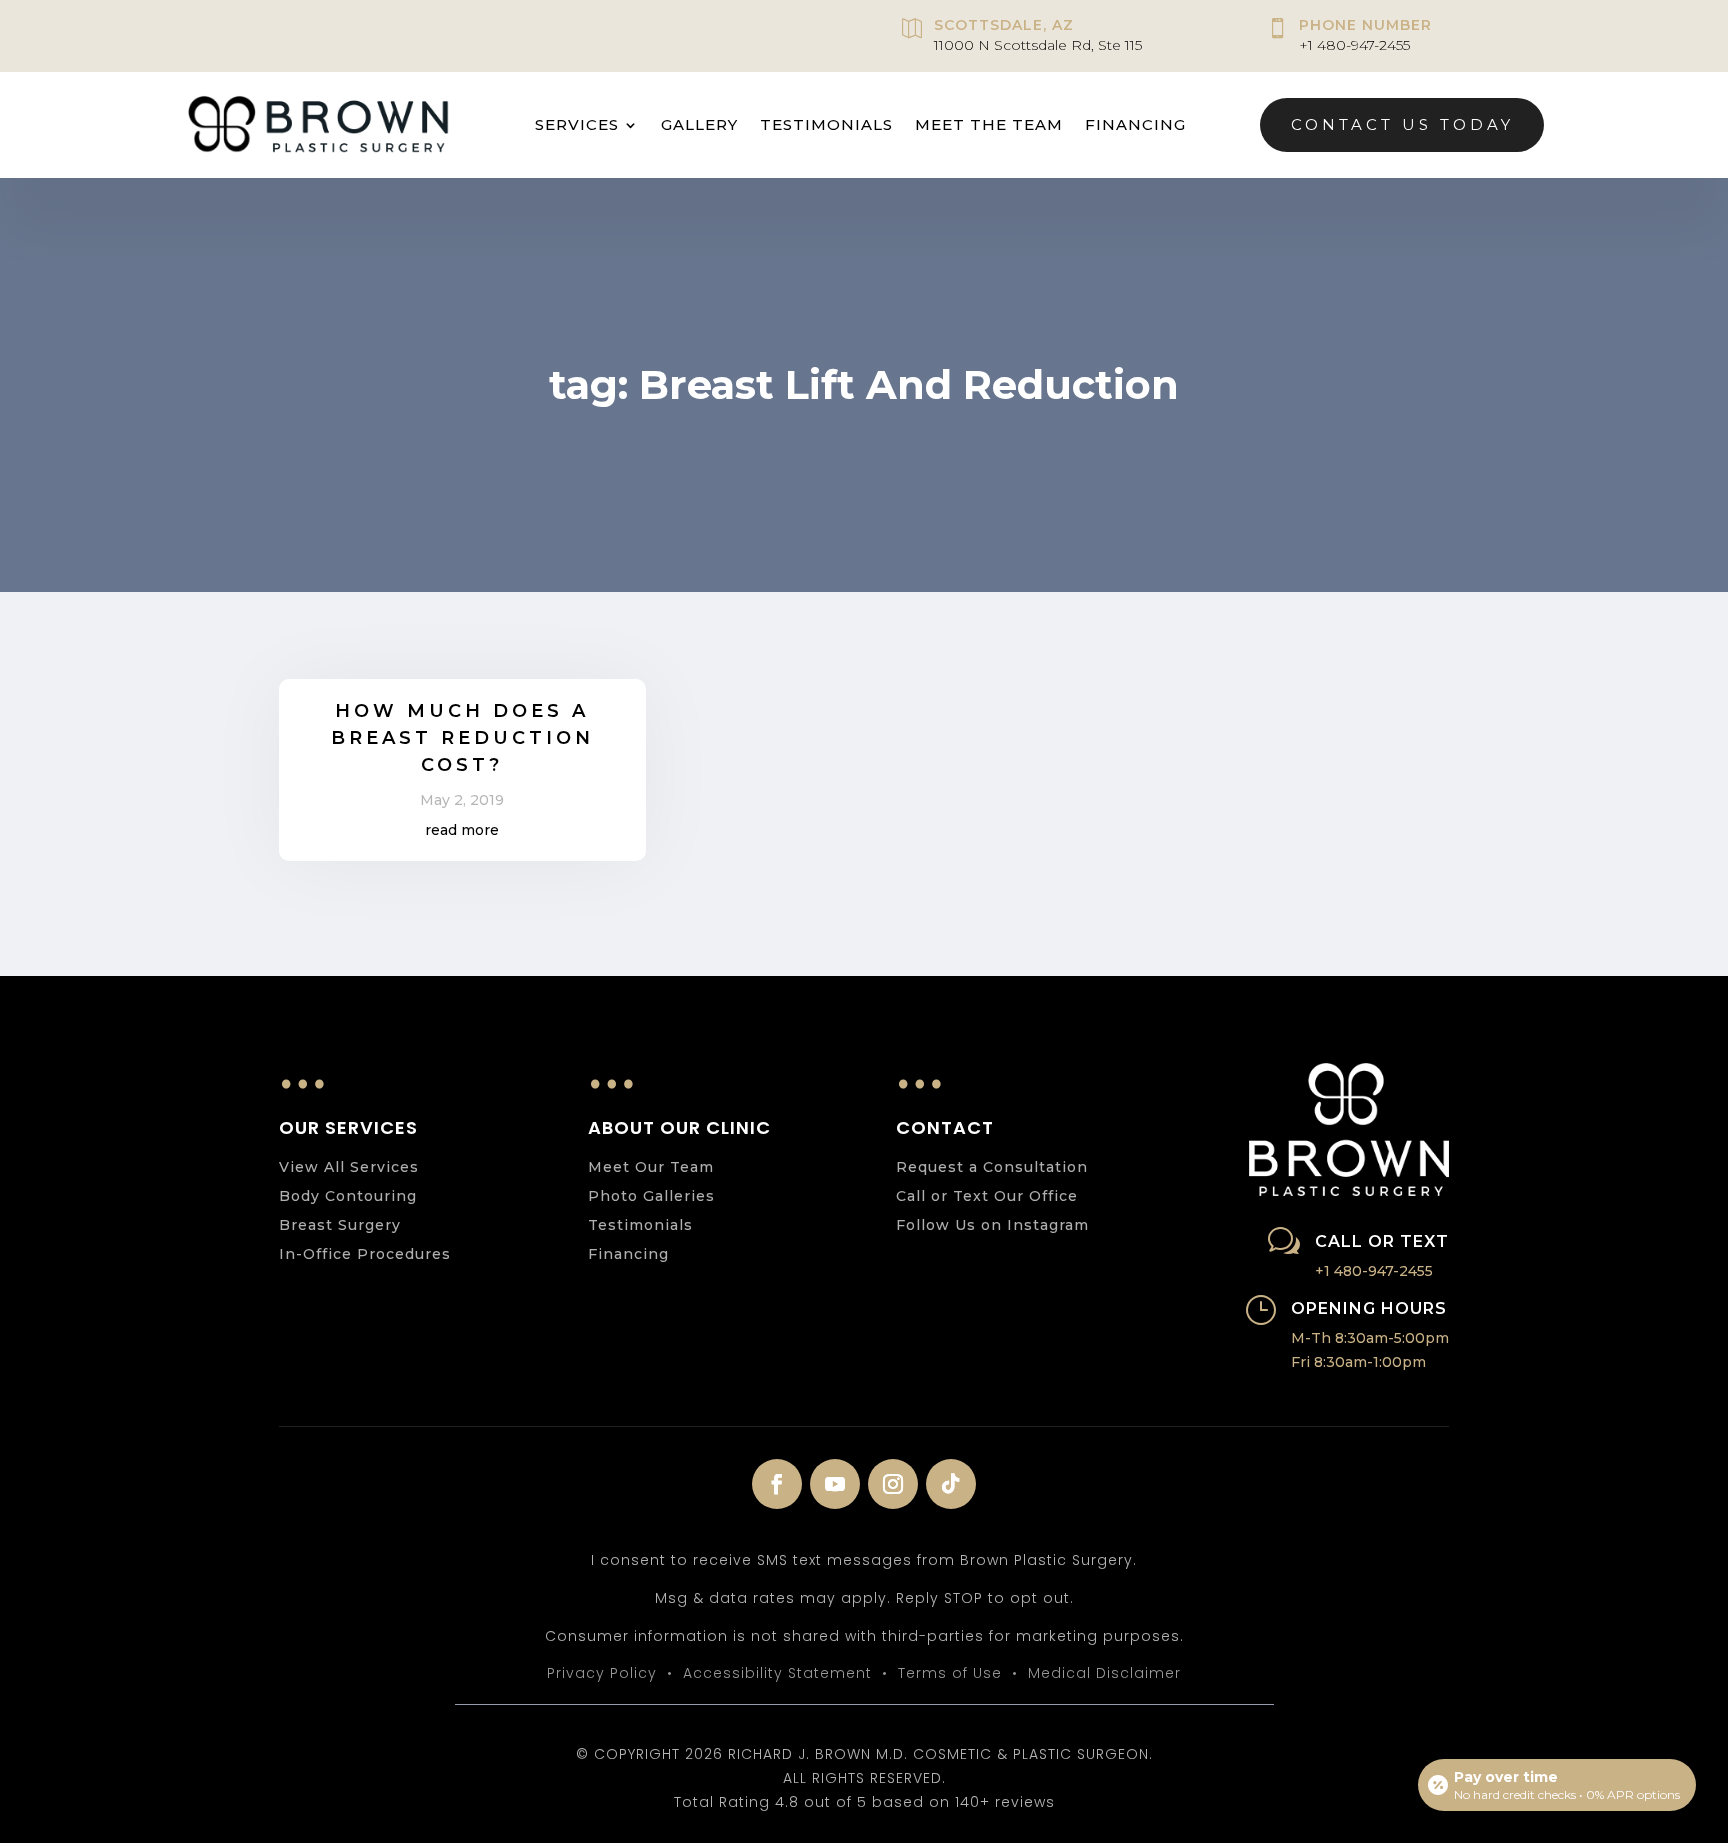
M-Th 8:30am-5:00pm (1370, 1338)
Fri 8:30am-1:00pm (1358, 1362)
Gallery (699, 124)
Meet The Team (989, 124)
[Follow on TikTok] (951, 1484)
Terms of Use (950, 1673)
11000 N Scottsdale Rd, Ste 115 (1038, 45)
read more (462, 830)
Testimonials (826, 124)
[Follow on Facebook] (777, 1484)
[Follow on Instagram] (893, 1484)
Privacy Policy (602, 1673)
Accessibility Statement (777, 1673)
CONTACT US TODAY (1402, 124)
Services (577, 124)
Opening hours (1369, 1308)
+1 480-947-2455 (1354, 45)
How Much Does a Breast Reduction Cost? (462, 738)
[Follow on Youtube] (835, 1484)
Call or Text (1382, 1241)
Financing (1135, 124)
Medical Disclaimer (1104, 1673)
